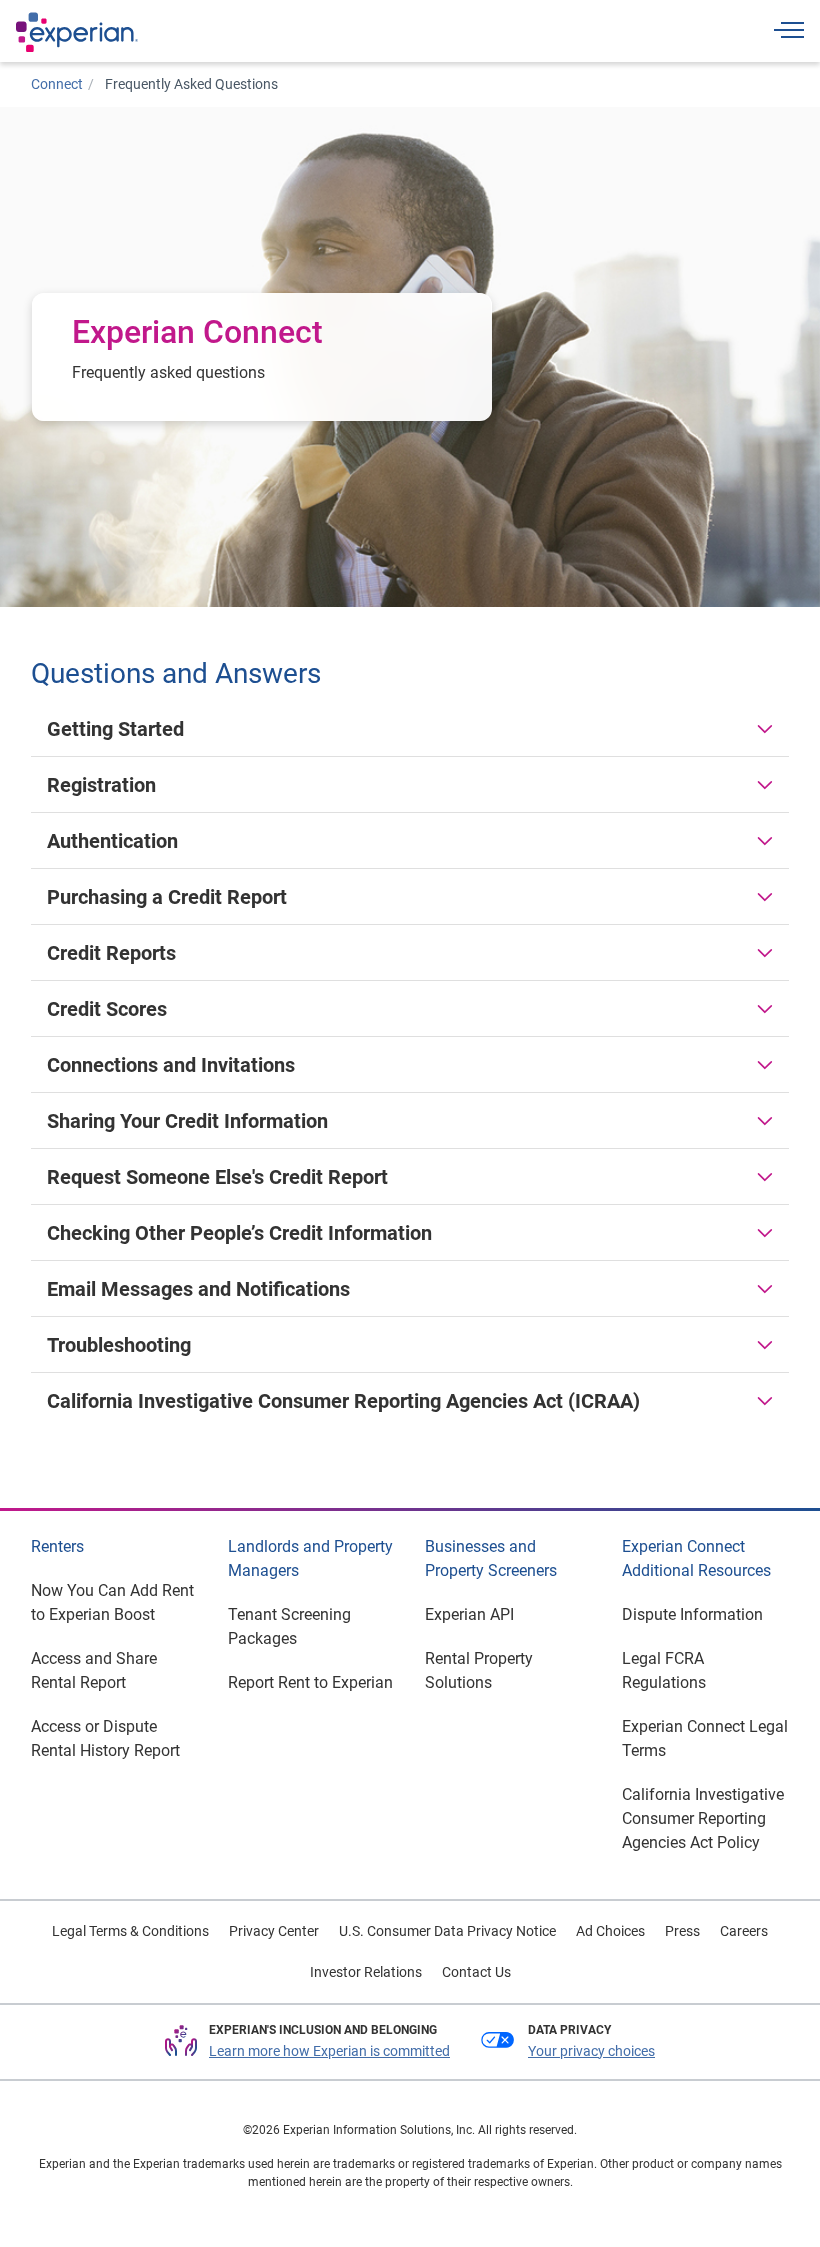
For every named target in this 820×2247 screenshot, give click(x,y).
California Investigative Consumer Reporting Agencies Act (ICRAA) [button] (343, 1401)
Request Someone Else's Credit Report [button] (217, 1177)
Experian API (469, 1614)
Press (682, 1931)
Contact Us (476, 1972)
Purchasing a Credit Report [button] (167, 897)
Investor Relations (366, 1972)
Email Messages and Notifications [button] (198, 1289)
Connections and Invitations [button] (171, 1065)
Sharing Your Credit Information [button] (187, 1121)
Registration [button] (101, 785)
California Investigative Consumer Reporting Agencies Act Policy (703, 1818)
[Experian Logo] (77, 32)
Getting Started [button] (115, 729)
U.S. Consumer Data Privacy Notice (447, 1931)
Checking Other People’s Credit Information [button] (239, 1233)
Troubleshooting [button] (119, 1345)
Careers (744, 1931)
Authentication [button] (112, 841)
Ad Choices (610, 1931)
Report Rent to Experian (310, 1682)
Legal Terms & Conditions (130, 1931)
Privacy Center (274, 1931)
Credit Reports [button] (111, 953)
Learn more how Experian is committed (329, 2051)
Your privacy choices (591, 2051)
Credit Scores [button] (107, 1009)
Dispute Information (692, 1614)
